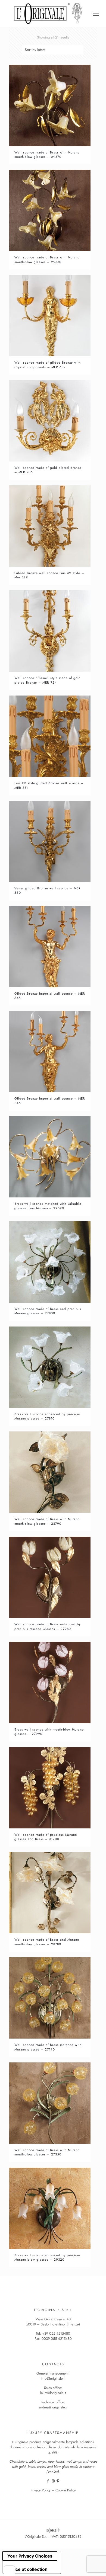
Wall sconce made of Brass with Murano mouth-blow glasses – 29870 (47, 154)
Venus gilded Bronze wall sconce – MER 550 (48, 890)
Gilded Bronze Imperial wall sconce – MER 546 (50, 1100)
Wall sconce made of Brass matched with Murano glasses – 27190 (48, 2047)
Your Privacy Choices (30, 2556)
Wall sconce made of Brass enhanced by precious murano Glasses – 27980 (48, 1626)
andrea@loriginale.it (53, 2407)
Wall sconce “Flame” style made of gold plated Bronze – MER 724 (48, 680)
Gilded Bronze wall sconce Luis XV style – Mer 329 (49, 575)
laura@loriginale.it (53, 2393)
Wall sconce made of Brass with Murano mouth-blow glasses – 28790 (47, 1521)
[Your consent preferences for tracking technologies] (10, 2571)
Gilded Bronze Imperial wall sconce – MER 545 (50, 996)
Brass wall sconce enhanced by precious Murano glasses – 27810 (48, 1416)
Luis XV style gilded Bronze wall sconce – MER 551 (49, 785)
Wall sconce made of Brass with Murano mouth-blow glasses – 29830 (47, 259)
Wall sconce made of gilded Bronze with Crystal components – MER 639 (48, 365)
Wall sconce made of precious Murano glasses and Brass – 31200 (46, 1837)
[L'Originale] (48, 13)
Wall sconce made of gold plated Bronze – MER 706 (48, 470)
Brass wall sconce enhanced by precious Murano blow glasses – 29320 (48, 2257)
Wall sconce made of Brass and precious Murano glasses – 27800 (48, 1311)
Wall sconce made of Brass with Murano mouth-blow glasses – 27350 (47, 2152)
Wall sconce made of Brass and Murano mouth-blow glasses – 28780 (47, 1942)
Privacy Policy (40, 2490)
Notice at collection (27, 2569)
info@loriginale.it (53, 2378)
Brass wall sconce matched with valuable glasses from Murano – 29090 (48, 1206)
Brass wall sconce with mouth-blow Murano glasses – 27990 (49, 1731)
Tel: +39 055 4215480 (53, 2333)
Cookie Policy (66, 2490)
